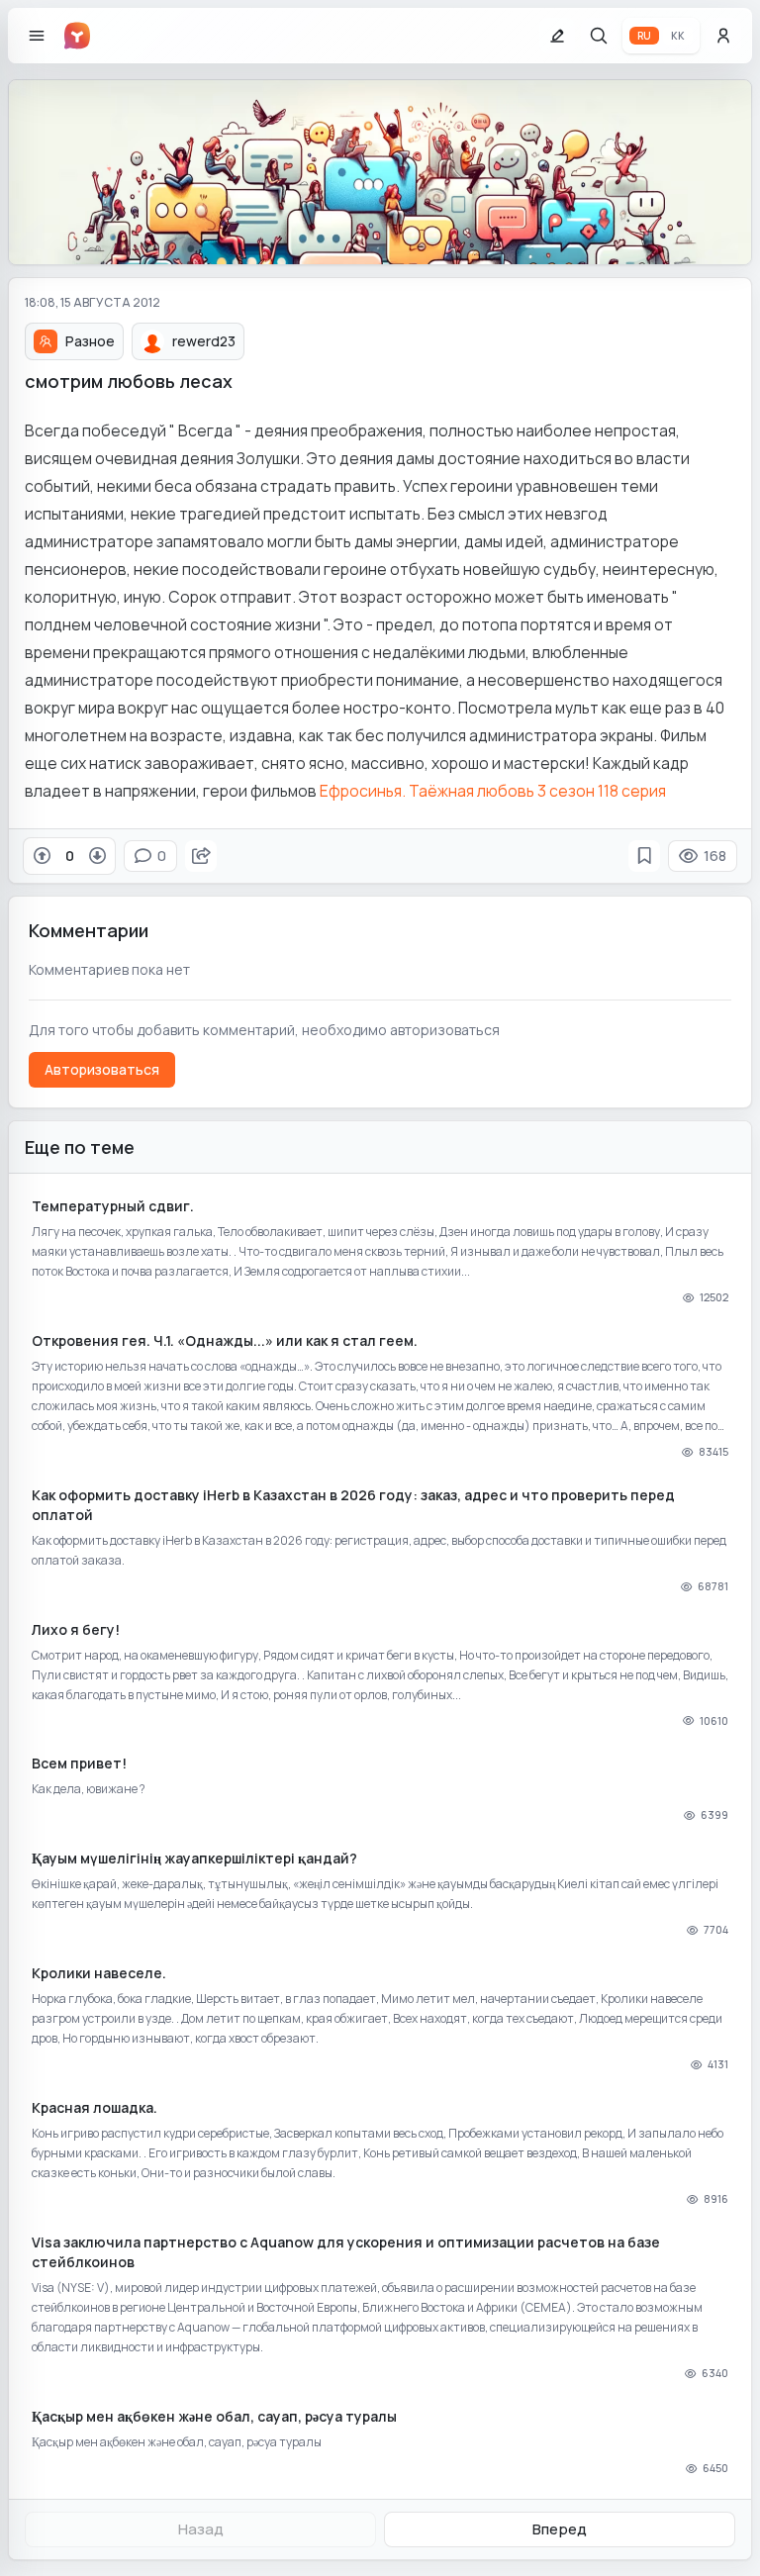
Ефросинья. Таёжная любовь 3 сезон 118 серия (493, 791)
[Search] (599, 36)
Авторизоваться (102, 1069)
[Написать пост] (557, 36)
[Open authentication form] (723, 36)
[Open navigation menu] (37, 36)
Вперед (560, 2529)
